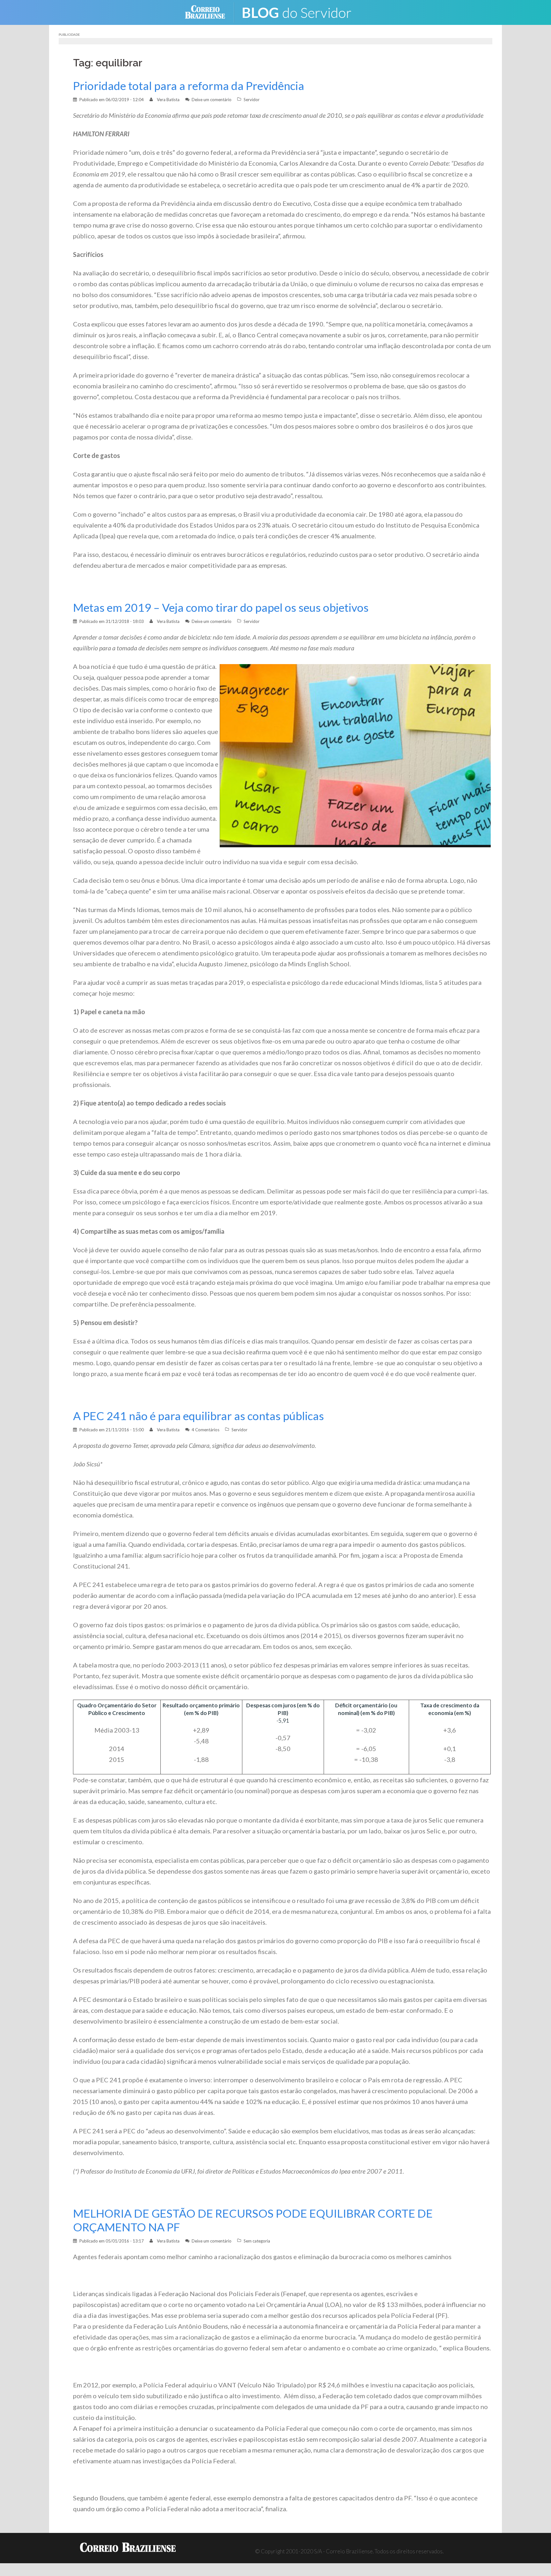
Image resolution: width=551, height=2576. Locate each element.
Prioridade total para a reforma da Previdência (189, 86)
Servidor (252, 100)
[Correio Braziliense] (210, 12)
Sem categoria (257, 2241)
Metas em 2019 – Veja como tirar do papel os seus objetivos (221, 607)
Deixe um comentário (212, 100)
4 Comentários (206, 1430)
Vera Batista (168, 100)
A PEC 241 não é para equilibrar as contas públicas (198, 1416)
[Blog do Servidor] (301, 12)
